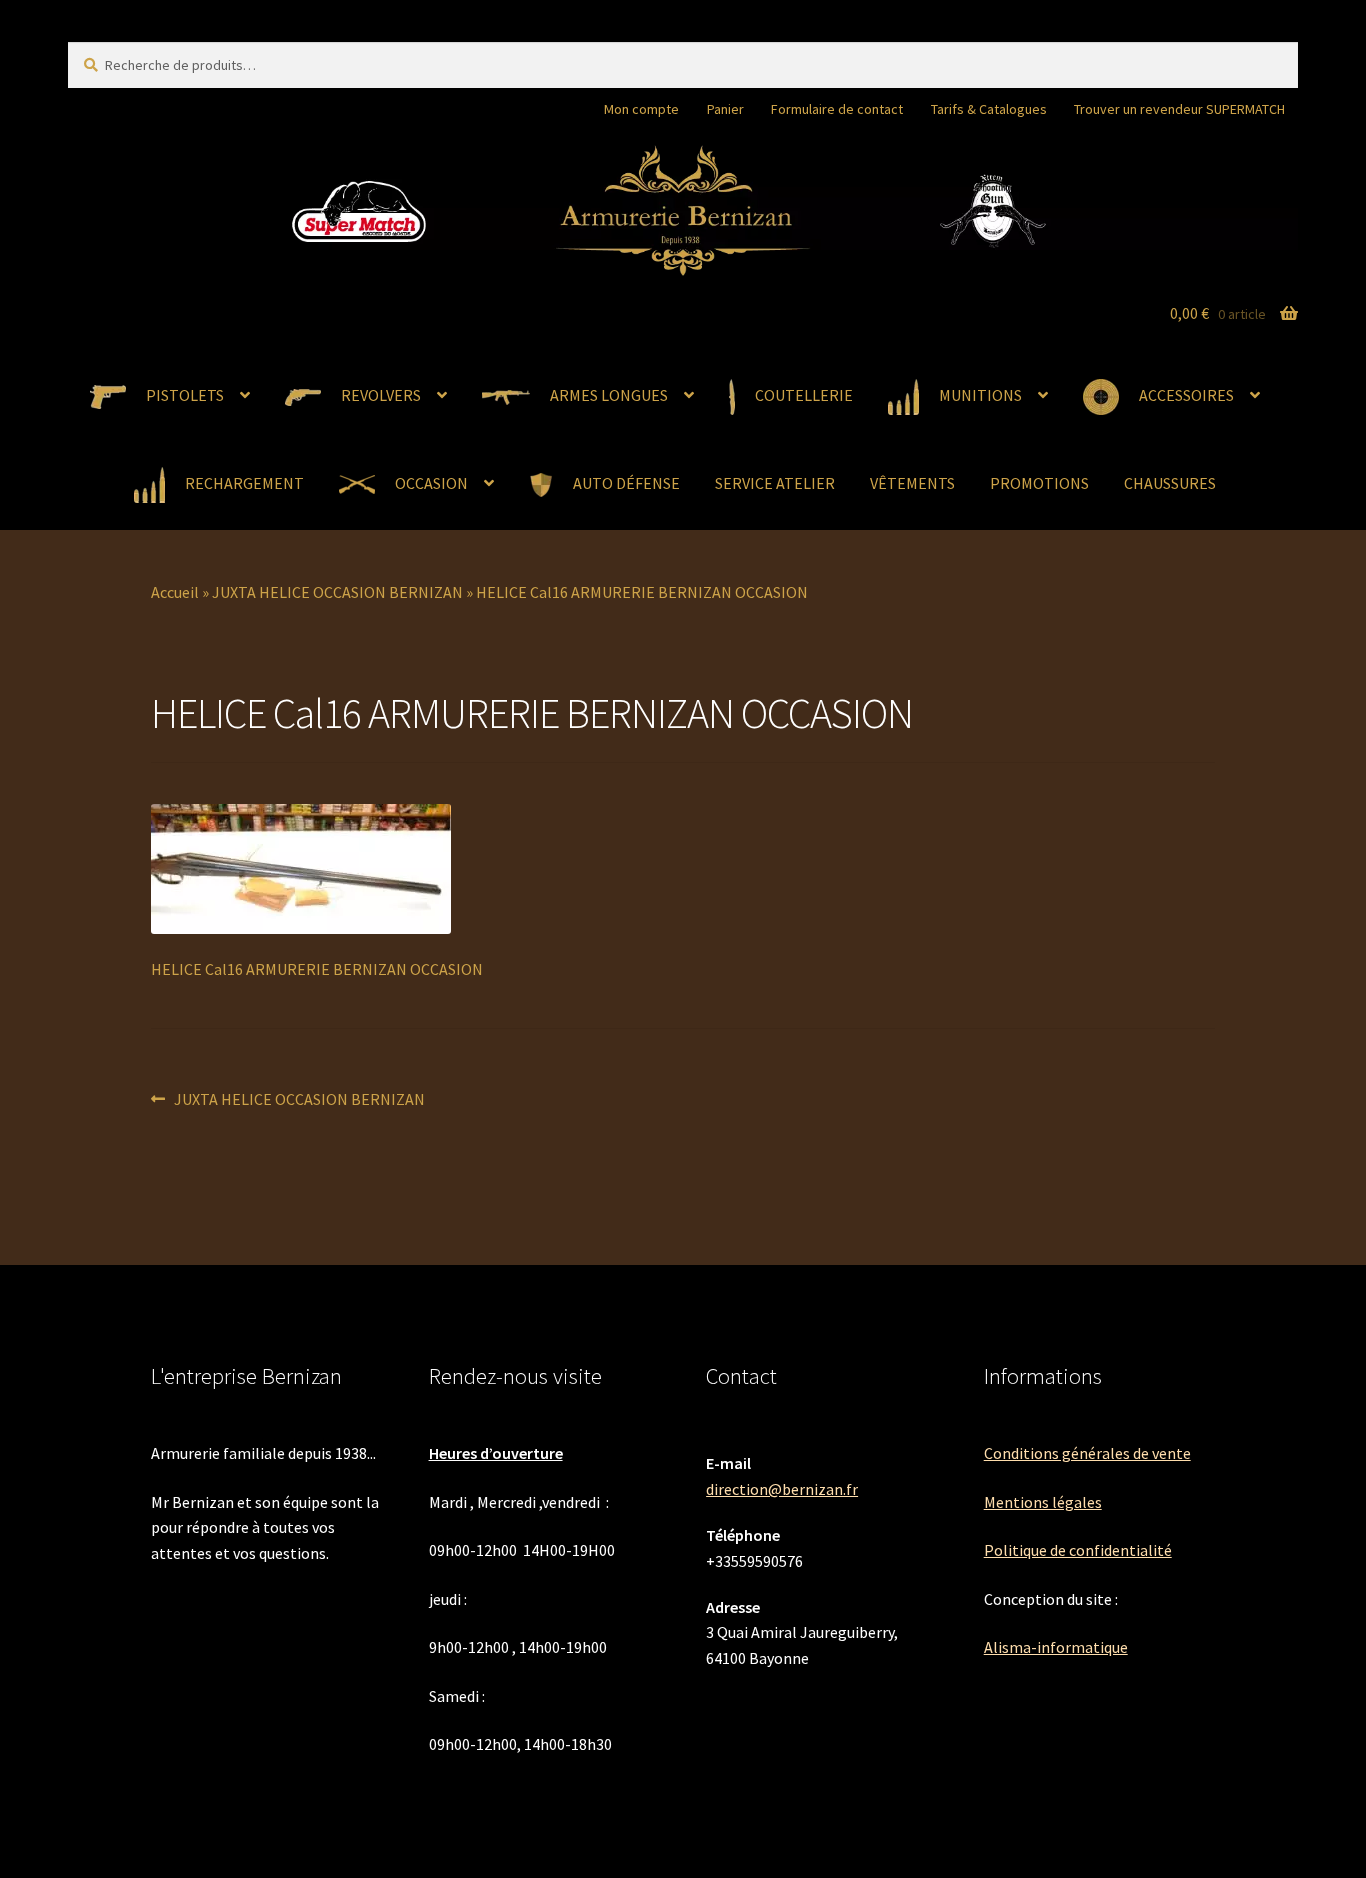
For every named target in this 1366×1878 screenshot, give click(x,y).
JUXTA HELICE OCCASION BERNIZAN (337, 592)
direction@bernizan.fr (782, 1489)
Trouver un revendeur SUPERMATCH (1179, 109)
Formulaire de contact (837, 109)
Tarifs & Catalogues (989, 109)
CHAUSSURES (1170, 483)
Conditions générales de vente (1087, 1453)
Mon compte (641, 109)
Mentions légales (1043, 1502)
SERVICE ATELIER (775, 483)
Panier (725, 109)
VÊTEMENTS (912, 483)
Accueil (175, 592)
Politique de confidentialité (1078, 1550)
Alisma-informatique (1056, 1647)
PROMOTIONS (1039, 483)
